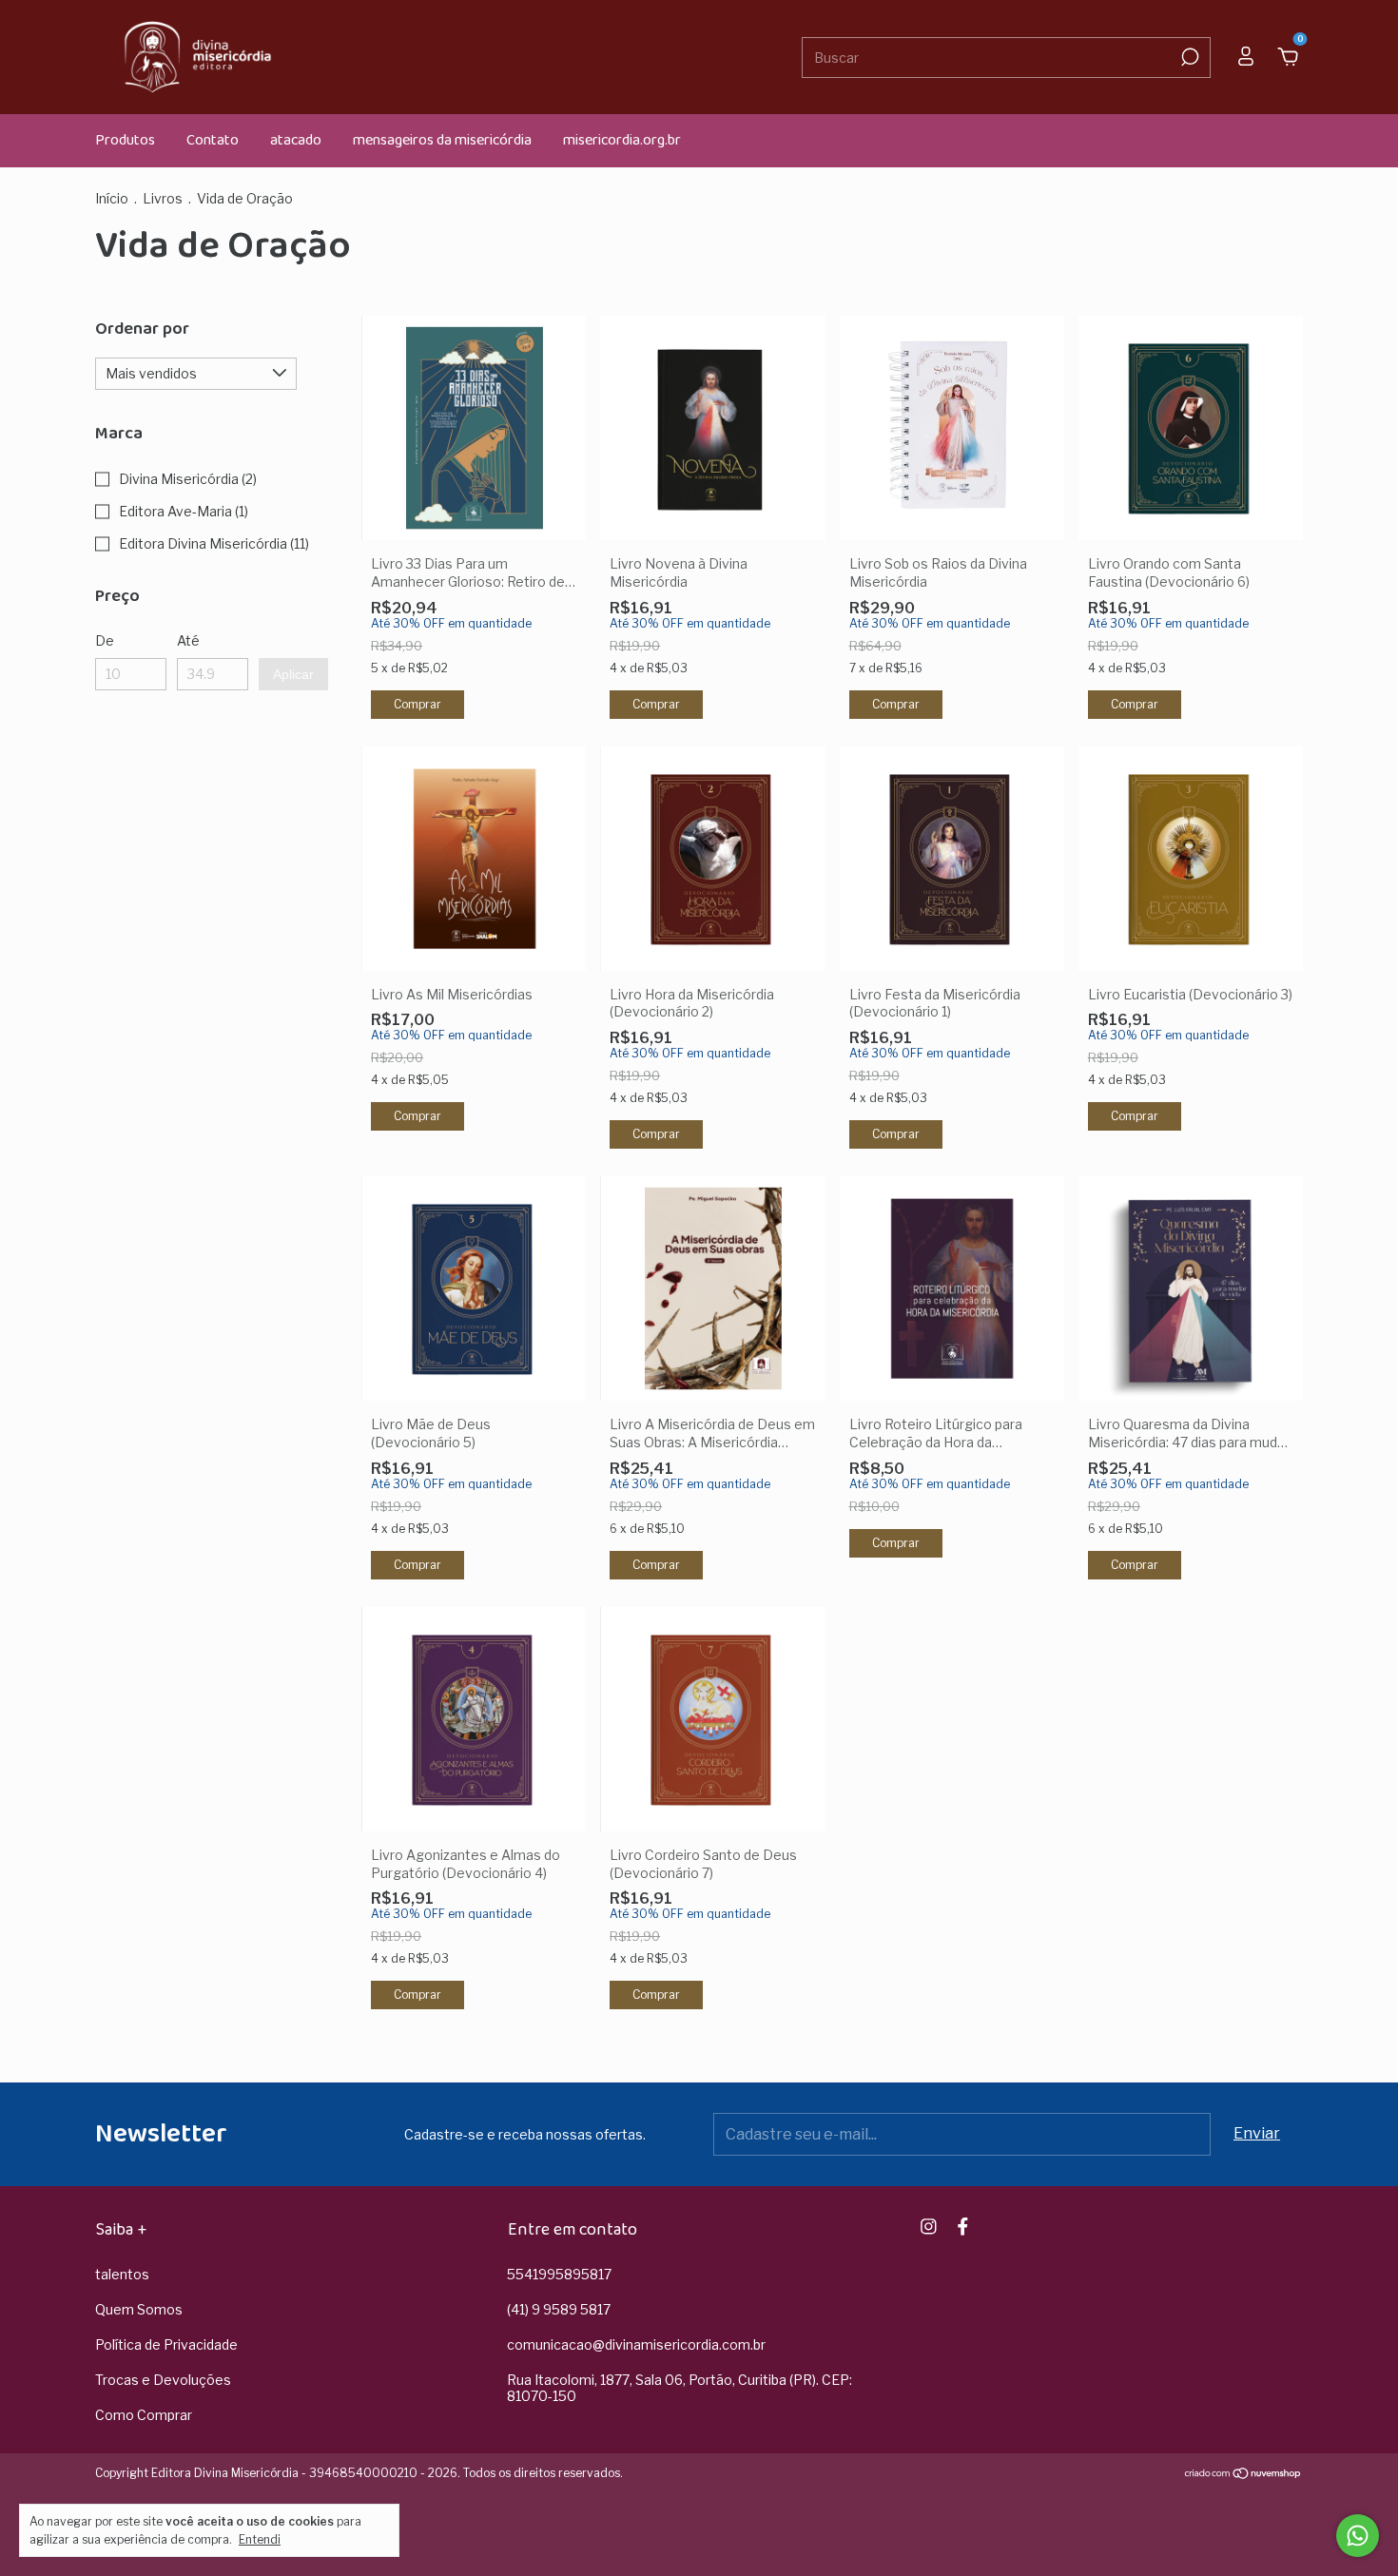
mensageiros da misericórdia (442, 140)
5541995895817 (559, 2274)
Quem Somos (139, 2309)
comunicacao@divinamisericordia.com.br (636, 2344)
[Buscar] (1188, 57)
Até (188, 640)
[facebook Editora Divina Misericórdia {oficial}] (963, 2227)
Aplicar (293, 674)
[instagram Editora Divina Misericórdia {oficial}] (929, 2227)
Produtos (125, 140)
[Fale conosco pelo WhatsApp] (1358, 2536)
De (105, 640)
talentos (122, 2274)
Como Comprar (144, 2415)
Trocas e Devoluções (163, 2380)
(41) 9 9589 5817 (559, 2309)
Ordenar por (142, 329)
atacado (296, 140)
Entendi (260, 2539)
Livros (163, 198)
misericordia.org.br (622, 140)
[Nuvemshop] (1243, 2475)
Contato (213, 140)
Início (112, 198)
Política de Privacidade (166, 2344)
